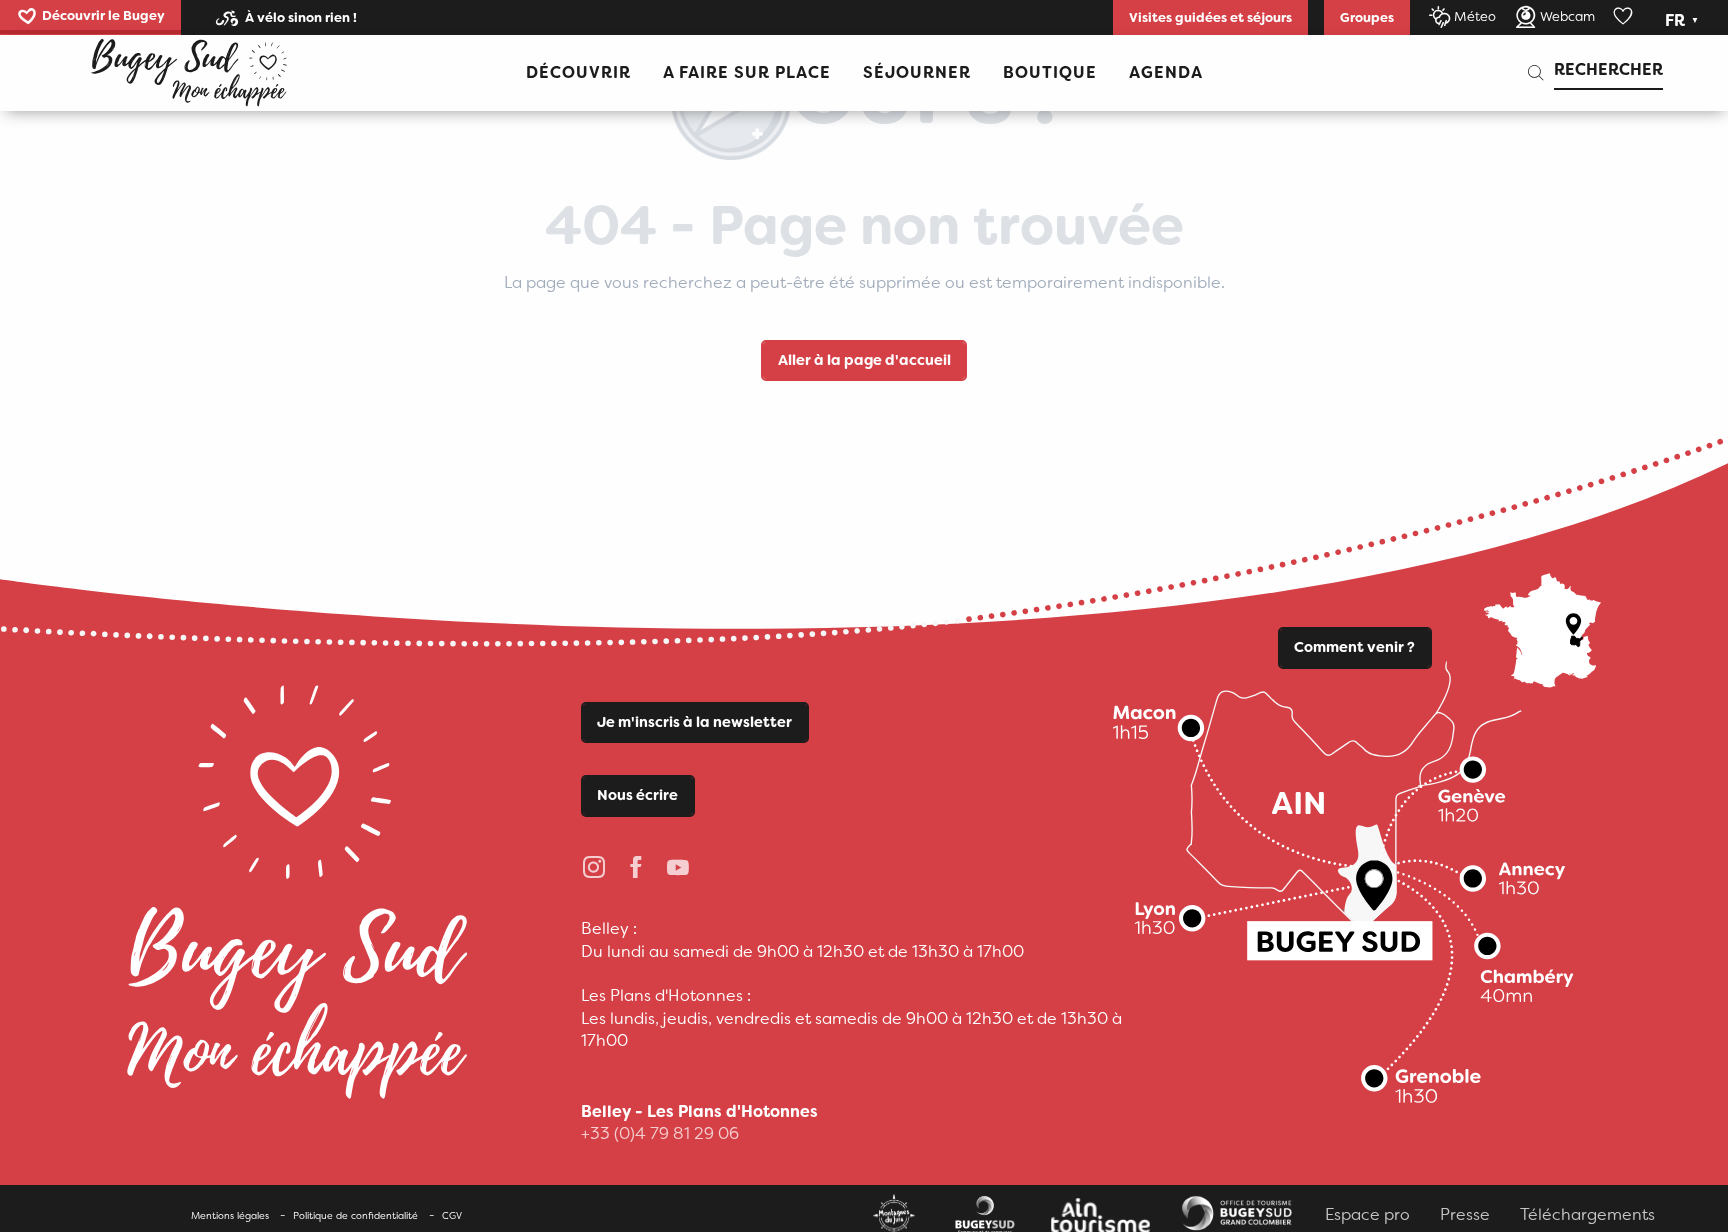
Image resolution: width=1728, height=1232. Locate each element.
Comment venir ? (1354, 647)
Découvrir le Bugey (103, 15)
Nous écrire (637, 795)
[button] (1683, 21)
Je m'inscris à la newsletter (694, 722)
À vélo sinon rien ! (301, 17)
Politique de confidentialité (355, 1215)
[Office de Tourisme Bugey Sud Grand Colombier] (189, 73)
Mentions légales (230, 1215)
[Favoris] (1625, 17)
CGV (452, 1215)
